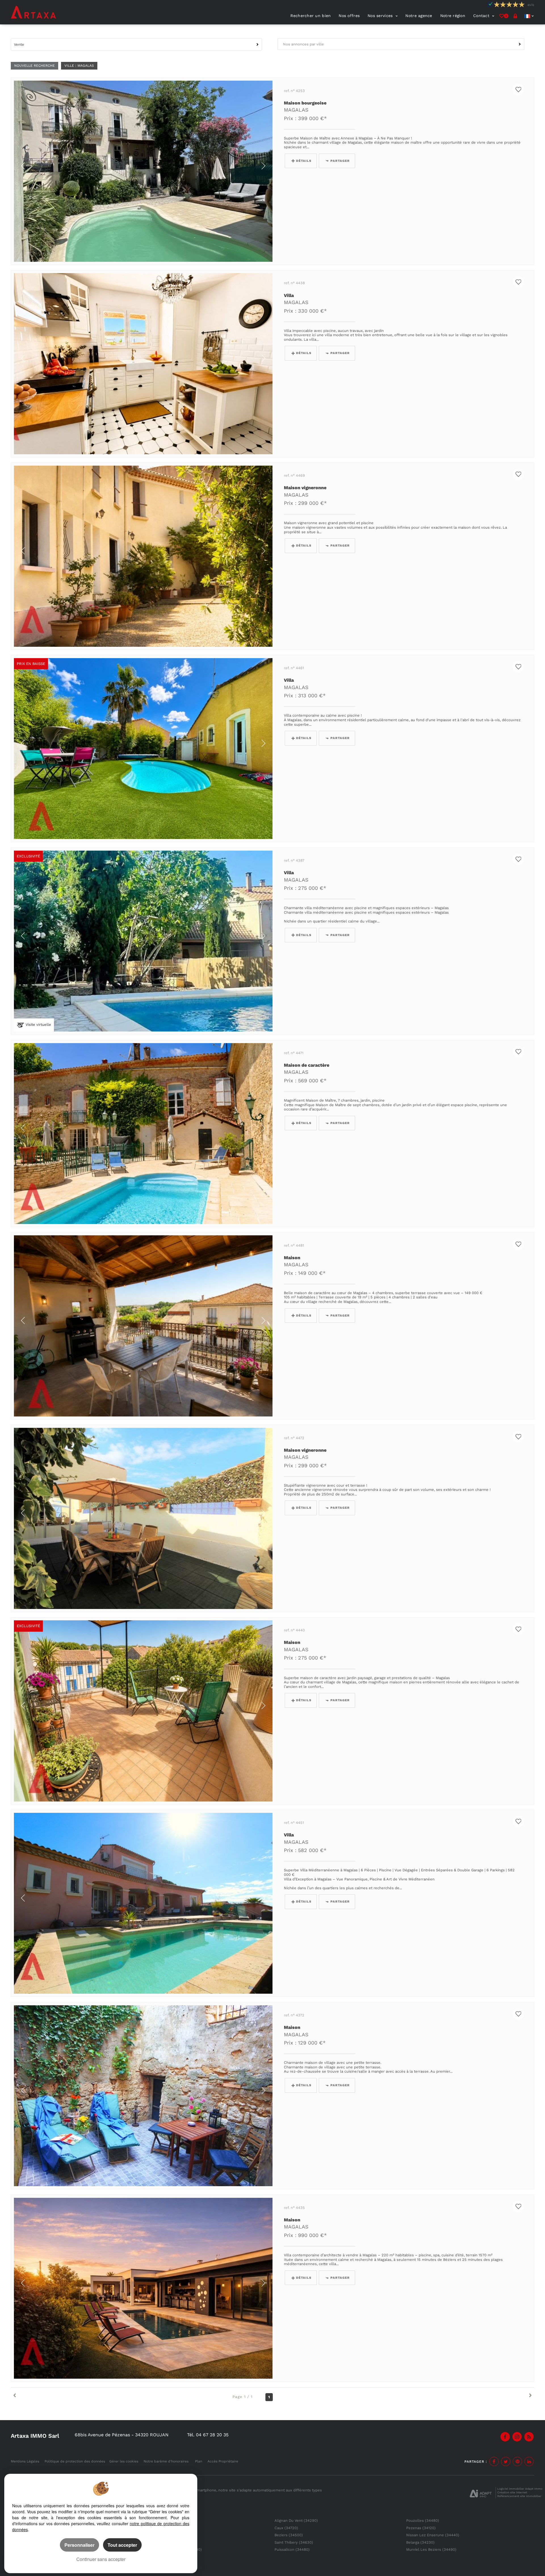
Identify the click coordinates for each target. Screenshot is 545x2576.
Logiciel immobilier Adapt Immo (520, 2489)
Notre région (453, 16)
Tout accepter (122, 2545)
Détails (304, 161)
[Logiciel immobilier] (481, 2493)
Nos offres (349, 16)
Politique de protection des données (75, 2461)
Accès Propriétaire (223, 2461)
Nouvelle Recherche (34, 66)
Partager (340, 161)
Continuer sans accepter (101, 2559)
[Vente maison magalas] (143, 1326)
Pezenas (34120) (421, 2528)
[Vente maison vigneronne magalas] (143, 556)
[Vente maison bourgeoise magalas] (143, 171)
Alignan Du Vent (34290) (296, 2520)
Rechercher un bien (311, 16)
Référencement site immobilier (519, 2496)
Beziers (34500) (289, 2535)
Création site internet (512, 2492)
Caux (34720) (286, 2528)
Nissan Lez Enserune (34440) (433, 2535)
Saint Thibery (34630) (294, 2542)
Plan (199, 2461)
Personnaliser (79, 2545)
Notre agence (419, 16)
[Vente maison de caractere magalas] (143, 1134)
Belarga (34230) (420, 2542)
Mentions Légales (25, 2461)
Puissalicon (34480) (292, 2549)
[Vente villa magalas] (143, 364)
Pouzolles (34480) (423, 2520)
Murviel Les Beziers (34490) (431, 2549)
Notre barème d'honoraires (167, 2461)
